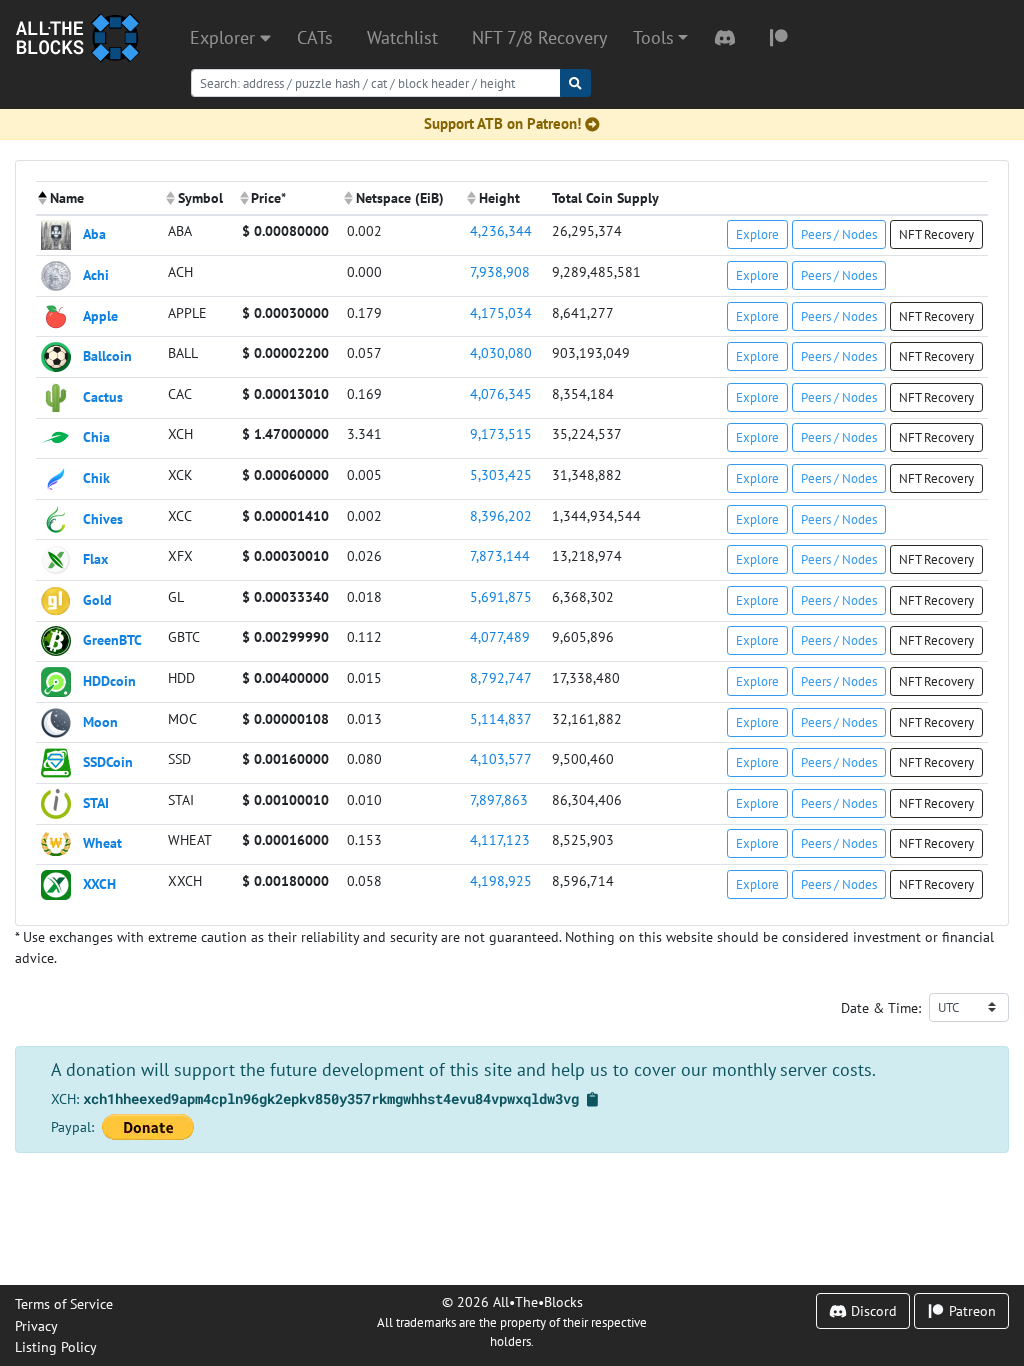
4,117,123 (500, 839)
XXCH (99, 883)
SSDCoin (108, 761)
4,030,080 (501, 352)
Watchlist (402, 37)
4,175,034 (501, 312)
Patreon (970, 1310)
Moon (100, 720)
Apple (100, 314)
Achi (96, 274)
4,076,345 (501, 393)
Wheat (102, 842)
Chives (103, 517)
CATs (315, 37)
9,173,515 (501, 433)
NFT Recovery (936, 234)
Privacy (36, 1325)
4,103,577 (501, 758)
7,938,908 (500, 271)
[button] (660, 38)
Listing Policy (56, 1346)
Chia (96, 436)
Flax (95, 558)
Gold (97, 598)
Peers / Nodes (839, 234)
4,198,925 (501, 880)
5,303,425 (501, 474)
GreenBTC (112, 639)
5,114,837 (501, 718)
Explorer (225, 37)
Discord (872, 1310)
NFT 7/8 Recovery (539, 37)
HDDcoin (109, 680)
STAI (96, 801)
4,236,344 (501, 230)
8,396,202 (501, 515)
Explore (757, 234)
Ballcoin (107, 355)
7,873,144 (500, 555)
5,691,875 (501, 596)
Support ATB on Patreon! (502, 123)
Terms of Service (64, 1303)
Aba (94, 233)
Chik (96, 477)
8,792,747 (501, 677)
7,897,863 (499, 799)
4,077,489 (500, 636)
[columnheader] (99, 198)
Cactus (103, 395)
